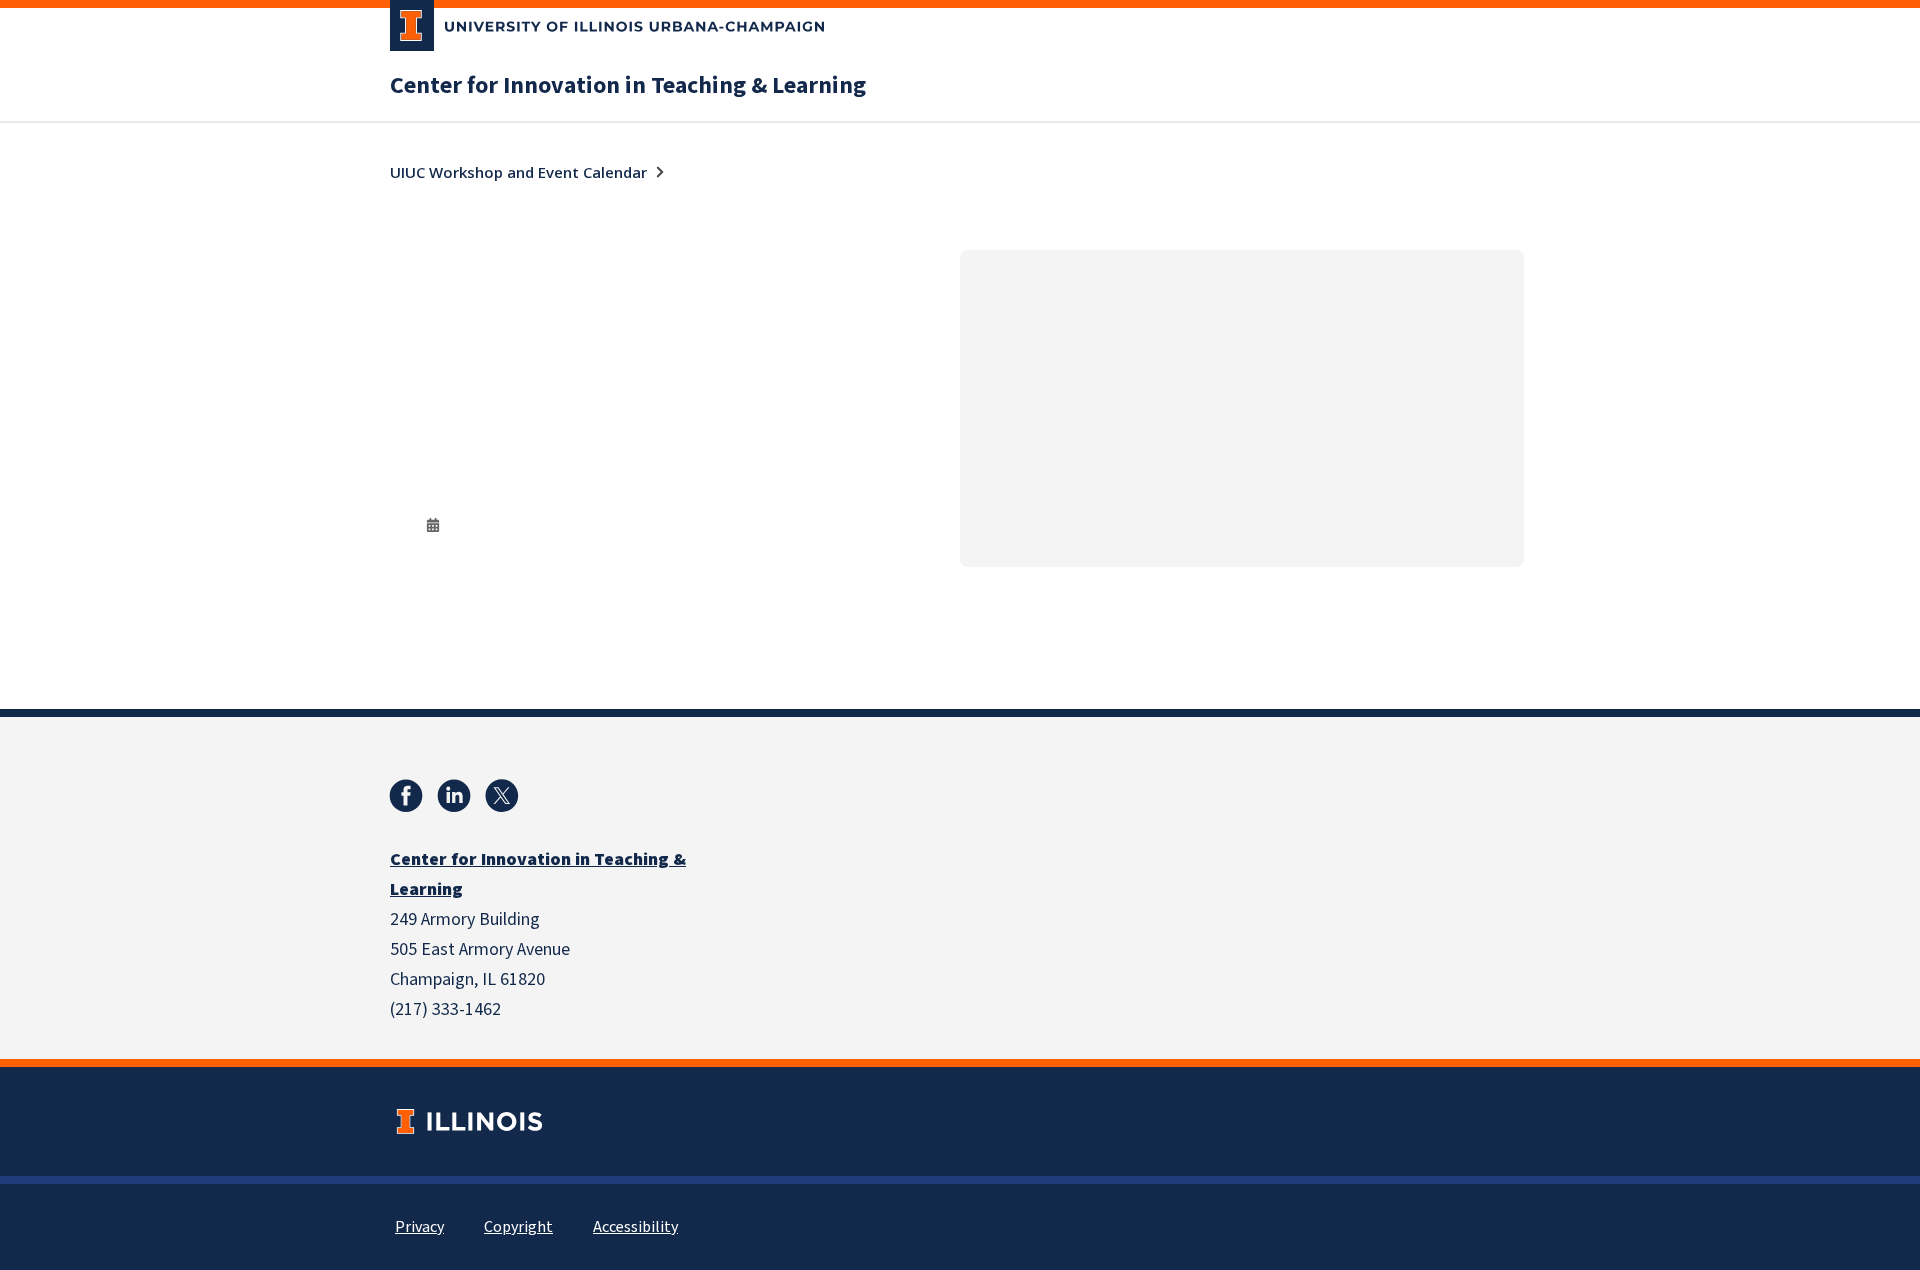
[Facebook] (406, 796)
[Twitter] (502, 796)
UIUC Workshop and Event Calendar (518, 172)
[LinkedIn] (454, 796)
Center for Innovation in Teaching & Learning (628, 86)
